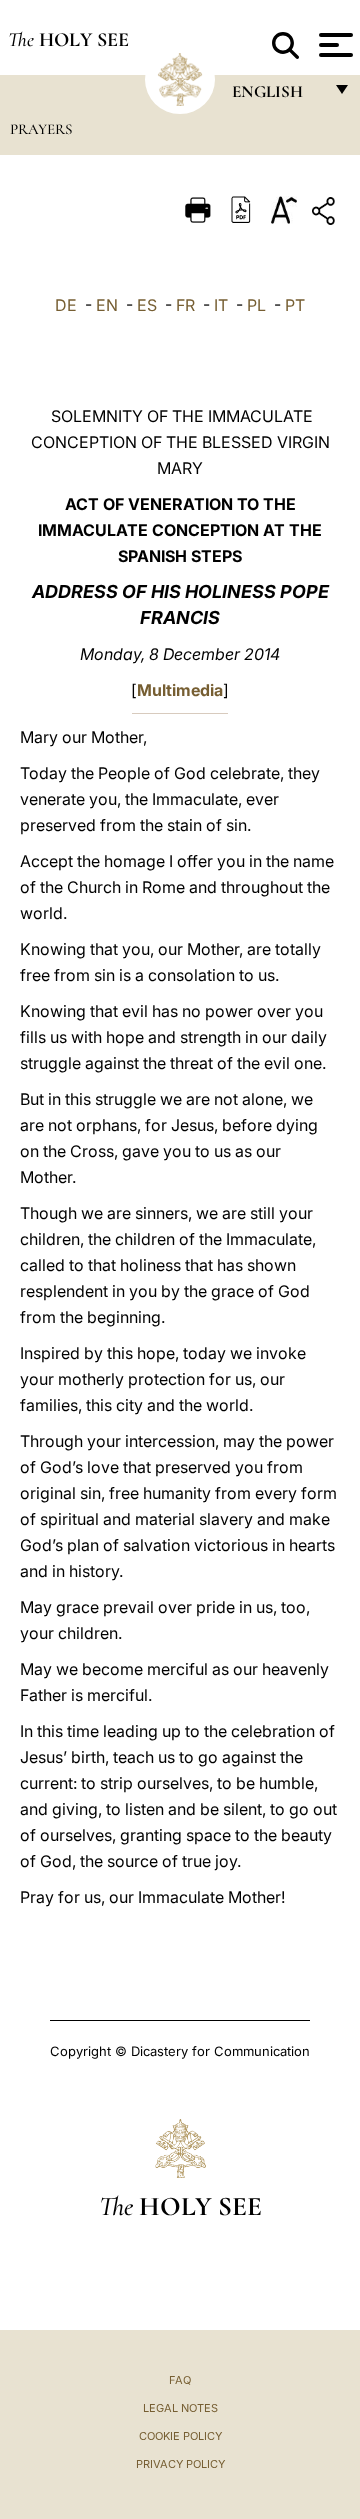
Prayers (41, 129)
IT (221, 305)
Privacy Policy (180, 2464)
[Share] (326, 214)
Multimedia (180, 690)
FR (185, 305)
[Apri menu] (333, 45)
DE (66, 305)
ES (147, 305)
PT (295, 305)
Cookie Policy (180, 2436)
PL (256, 305)
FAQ (180, 2380)
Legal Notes (180, 2408)
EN (107, 305)
